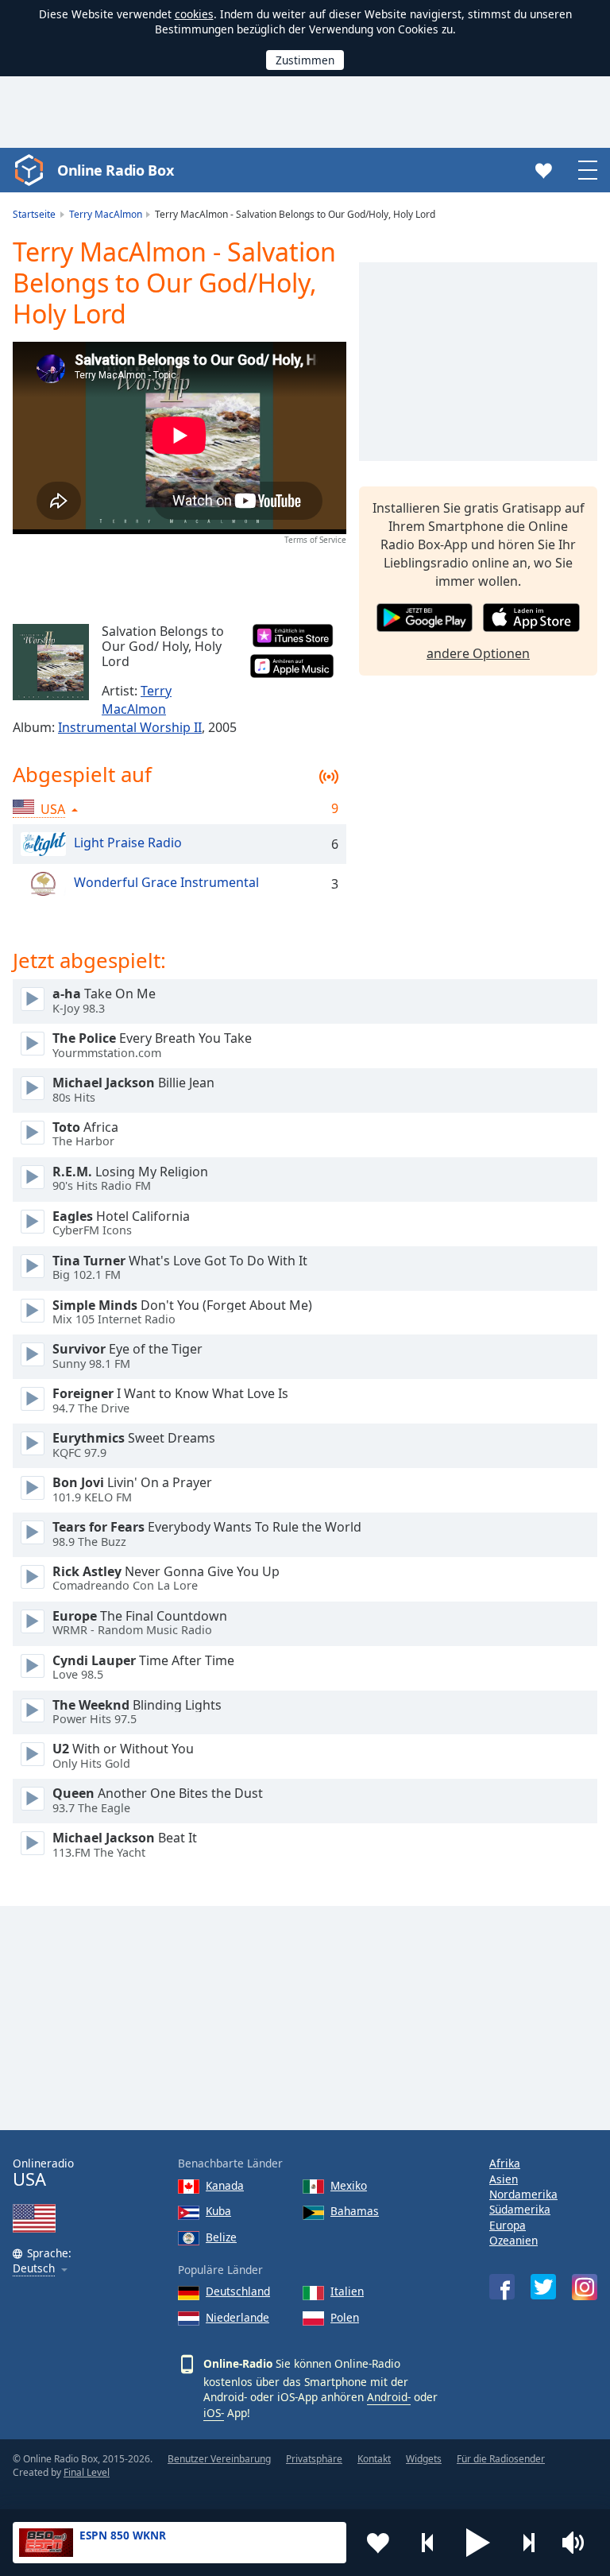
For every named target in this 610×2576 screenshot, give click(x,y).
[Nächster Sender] (528, 2543)
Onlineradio (43, 2173)
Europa (508, 2225)
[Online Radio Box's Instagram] (585, 2287)
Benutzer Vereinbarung (219, 2459)
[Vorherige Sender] (428, 2543)
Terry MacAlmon (137, 700)
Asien (504, 2179)
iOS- (214, 2413)
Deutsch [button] (34, 2269)
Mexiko (349, 2185)
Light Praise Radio (128, 843)
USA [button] (53, 809)
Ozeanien (513, 2240)
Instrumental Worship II (130, 727)
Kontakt (374, 2459)
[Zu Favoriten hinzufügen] (378, 2543)
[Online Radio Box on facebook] (502, 2287)
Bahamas (355, 2211)
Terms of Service (315, 540)
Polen (345, 2317)
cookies (194, 14)
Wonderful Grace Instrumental (166, 883)
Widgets (424, 2459)
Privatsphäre (314, 2459)
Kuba (218, 2211)
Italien (347, 2291)
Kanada (225, 2185)
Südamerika (520, 2209)
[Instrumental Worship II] (51, 662)
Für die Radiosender (501, 2459)
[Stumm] (578, 2543)
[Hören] (33, 999)
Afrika (505, 2163)
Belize (221, 2237)
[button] (478, 2543)
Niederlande (237, 2317)
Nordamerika (523, 2194)
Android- (389, 2397)
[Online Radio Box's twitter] (543, 2287)
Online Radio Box (115, 170)
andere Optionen (478, 653)
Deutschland (238, 2291)
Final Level (87, 2472)
